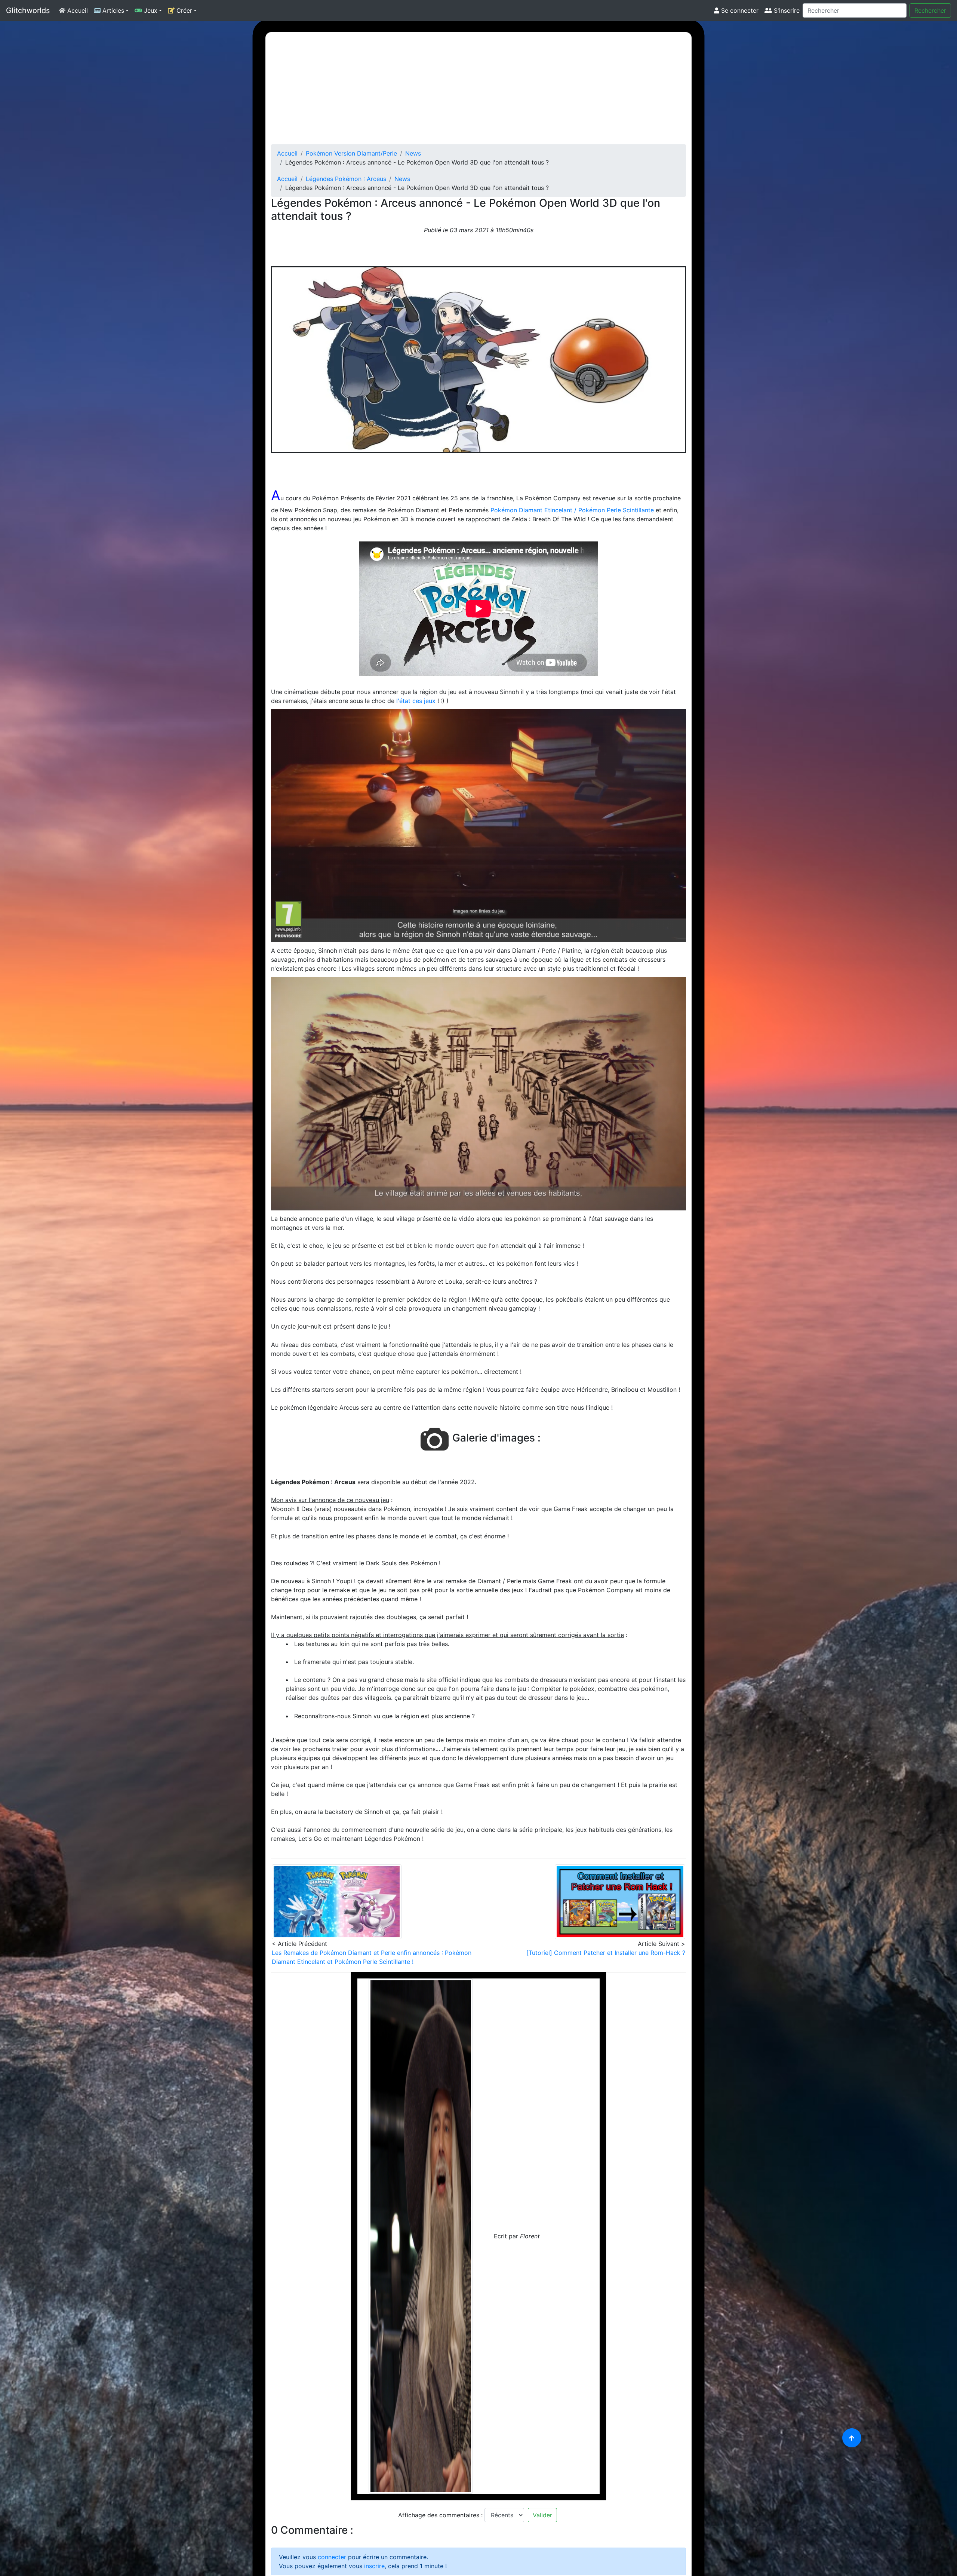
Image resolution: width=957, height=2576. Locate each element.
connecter (332, 2557)
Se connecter (739, 10)
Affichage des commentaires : (440, 2515)
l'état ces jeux (416, 701)
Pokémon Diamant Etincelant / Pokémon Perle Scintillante (572, 510)
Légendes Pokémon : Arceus (346, 179)
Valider (542, 2515)
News (413, 153)
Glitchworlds (28, 10)
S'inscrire (786, 10)
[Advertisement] (478, 88)
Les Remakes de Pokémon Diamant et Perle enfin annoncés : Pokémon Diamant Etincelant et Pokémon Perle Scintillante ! (372, 1957)
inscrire (374, 2566)
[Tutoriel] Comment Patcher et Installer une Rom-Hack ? (606, 1953)
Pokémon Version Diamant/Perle (351, 153)
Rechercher (930, 10)
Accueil (77, 10)
